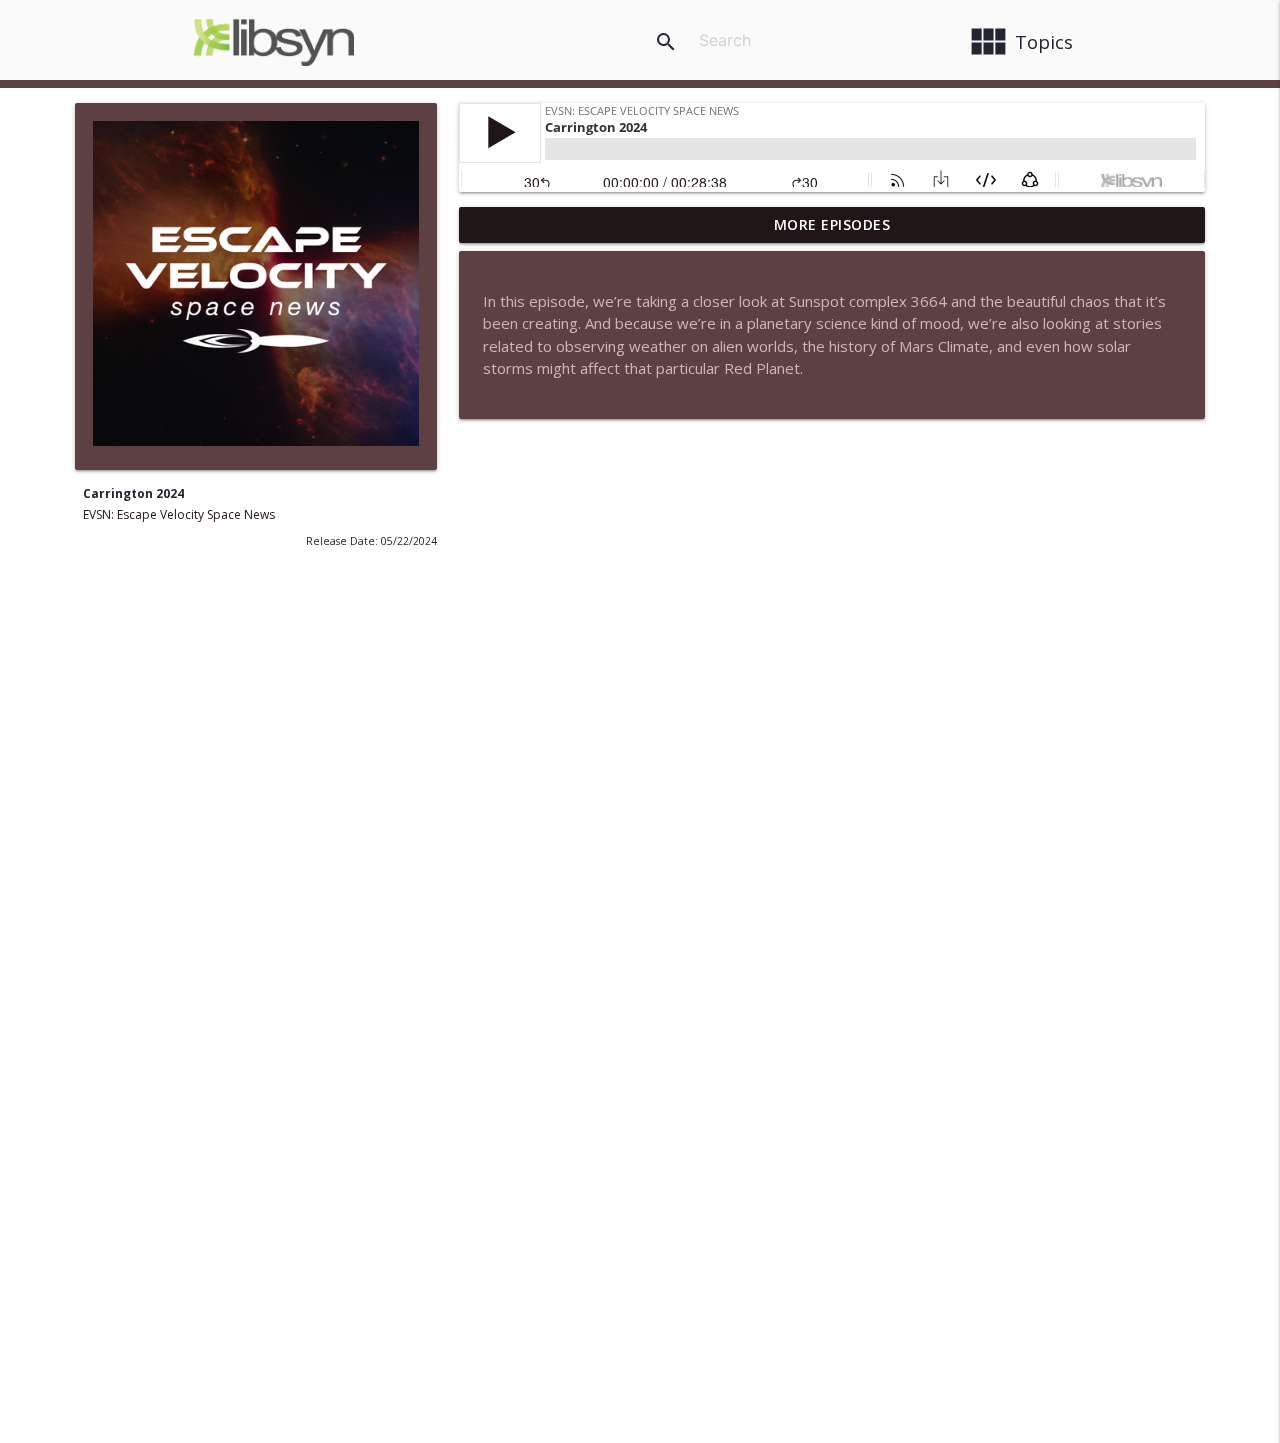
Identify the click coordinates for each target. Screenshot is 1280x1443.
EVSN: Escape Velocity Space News (179, 514)
